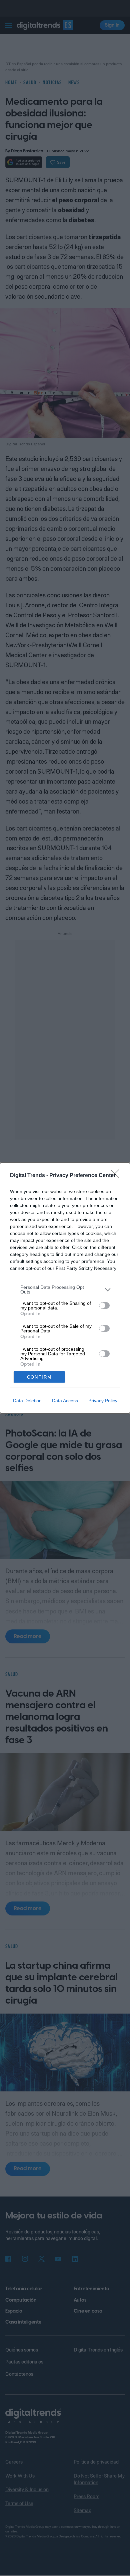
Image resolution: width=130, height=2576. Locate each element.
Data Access (65, 1401)
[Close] (117, 1176)
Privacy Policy (103, 1401)
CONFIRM (39, 1377)
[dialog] (65, 1288)
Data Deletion (27, 1401)
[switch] (104, 1305)
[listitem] (65, 1289)
